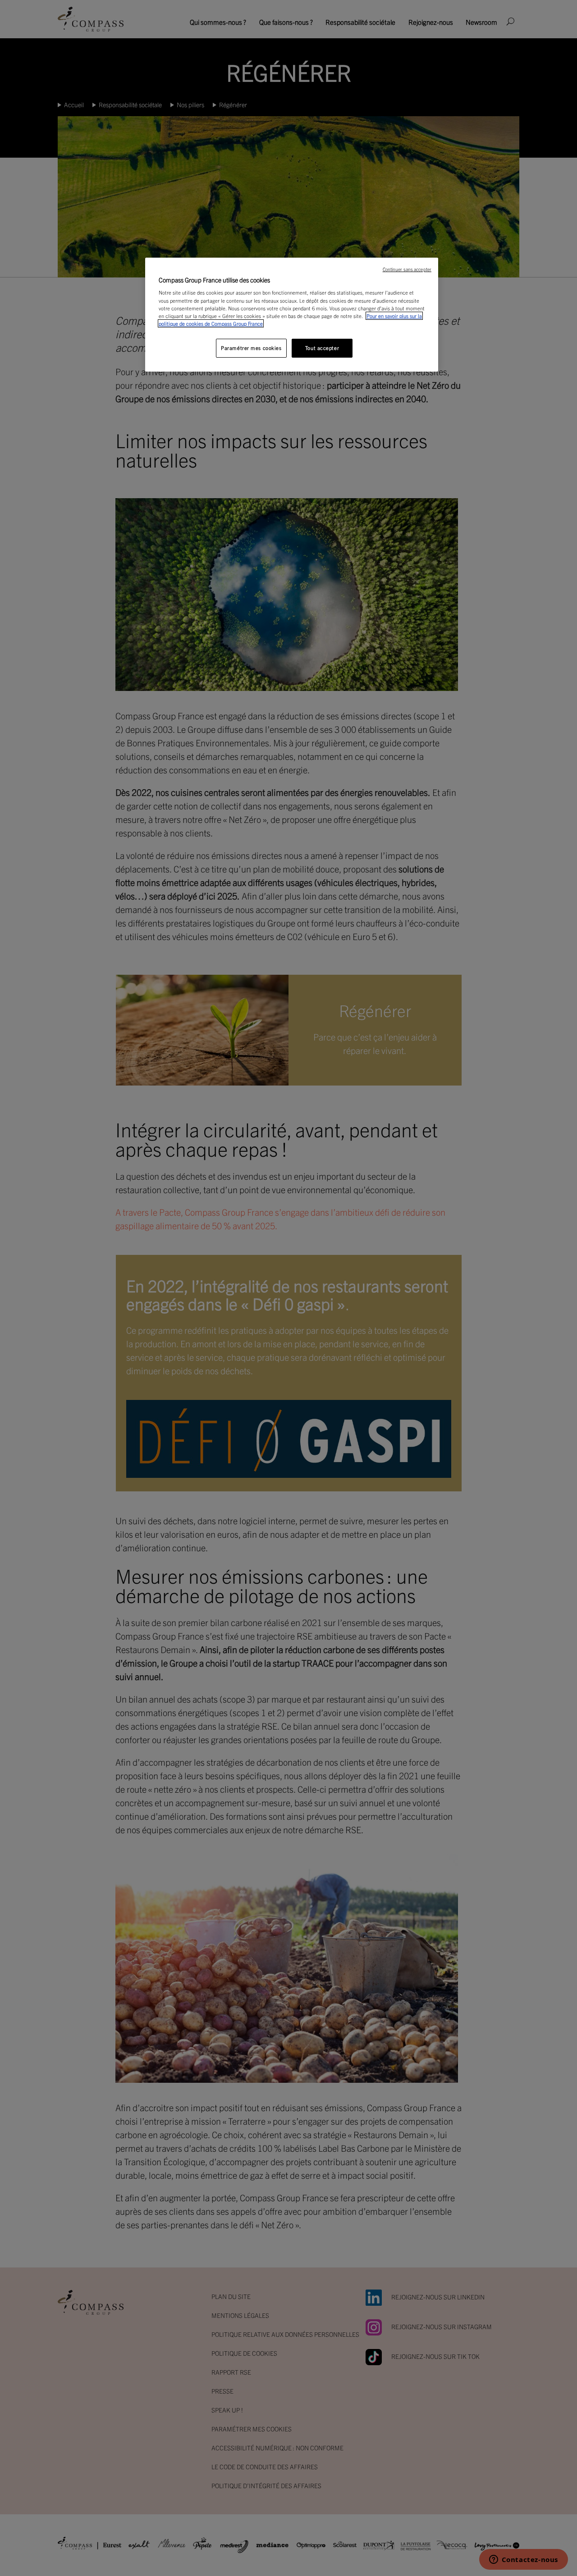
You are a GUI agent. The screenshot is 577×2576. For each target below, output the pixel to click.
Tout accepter (322, 348)
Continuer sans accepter (407, 269)
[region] (292, 315)
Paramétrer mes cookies (251, 348)
